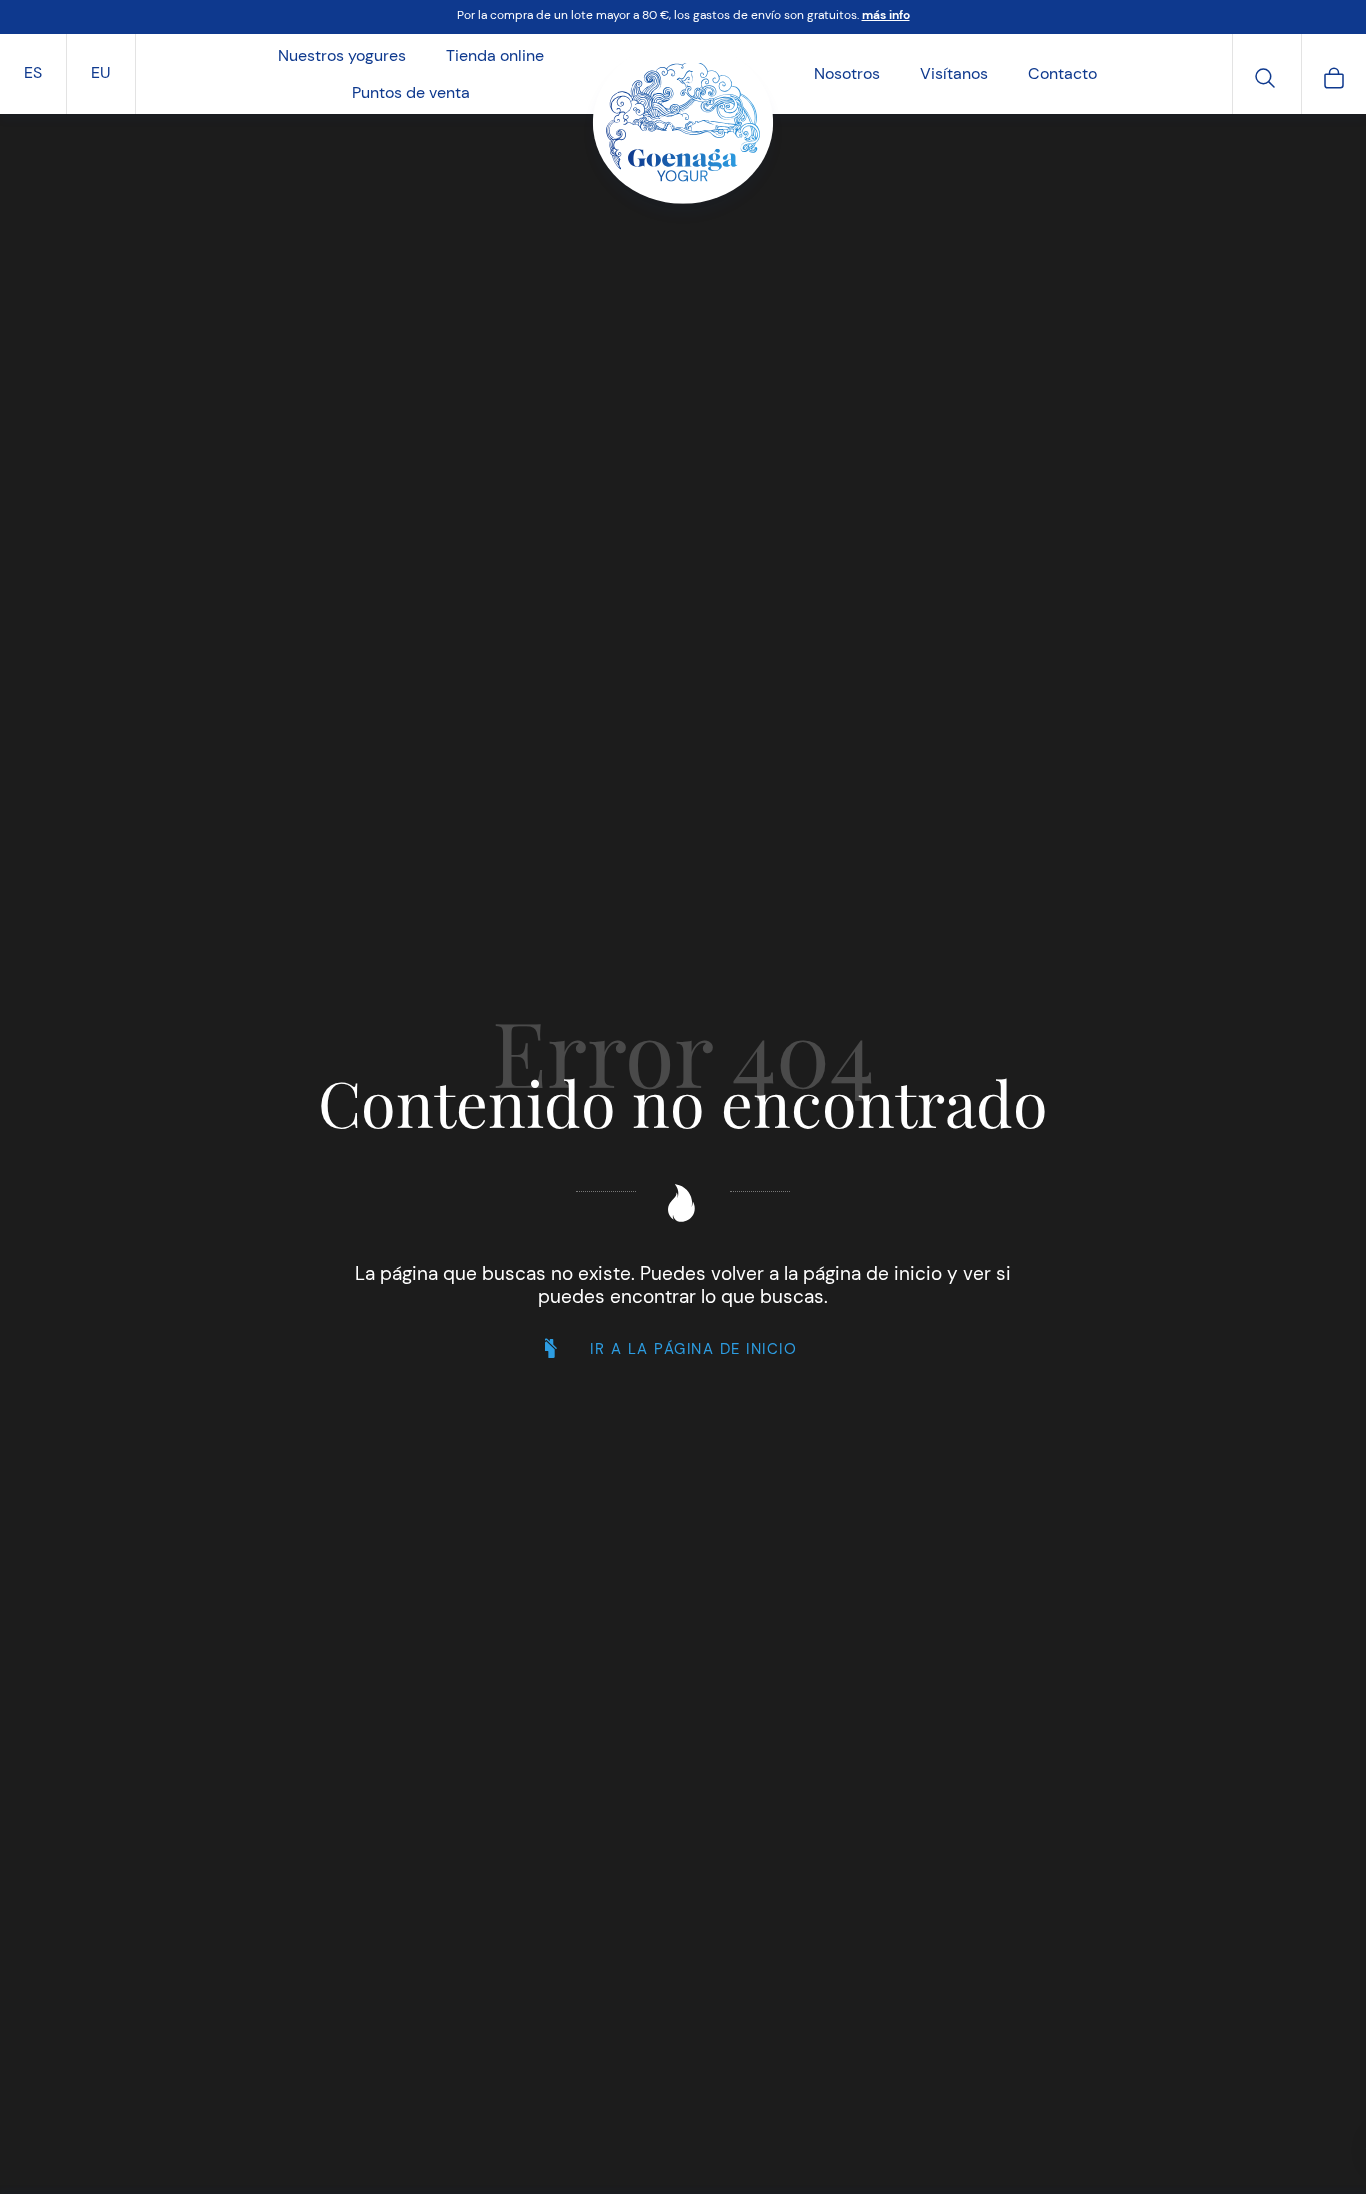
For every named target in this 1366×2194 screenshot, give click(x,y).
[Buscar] (1265, 75)
